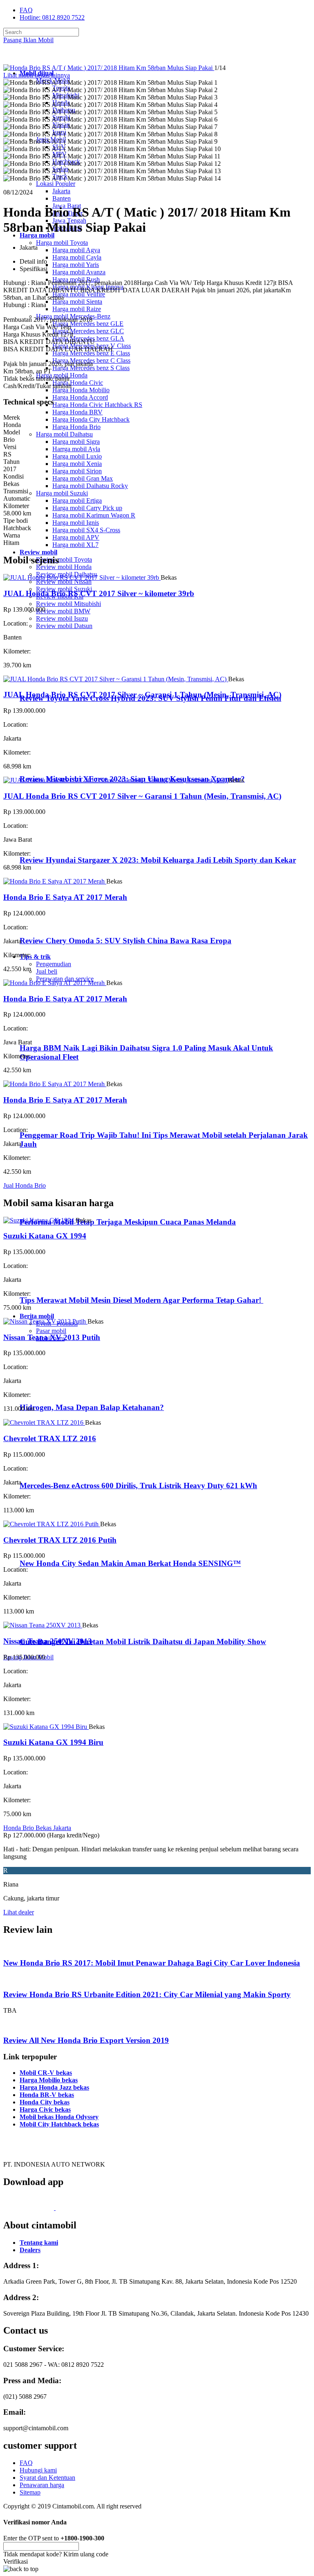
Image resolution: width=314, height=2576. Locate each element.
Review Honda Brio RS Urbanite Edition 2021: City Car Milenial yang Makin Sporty (147, 1994)
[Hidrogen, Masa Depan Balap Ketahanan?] (53, 1392)
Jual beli (47, 971)
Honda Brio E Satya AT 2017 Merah (65, 897)
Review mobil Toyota (64, 559)
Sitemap (30, 2492)
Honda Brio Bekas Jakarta (37, 1828)
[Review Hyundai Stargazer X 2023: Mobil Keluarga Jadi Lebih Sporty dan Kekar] (55, 844)
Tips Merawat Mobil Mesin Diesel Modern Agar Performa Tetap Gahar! (141, 1300)
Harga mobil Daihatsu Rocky (90, 486)
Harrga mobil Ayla (76, 449)
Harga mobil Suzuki (62, 493)
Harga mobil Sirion (77, 471)
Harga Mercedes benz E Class (91, 353)
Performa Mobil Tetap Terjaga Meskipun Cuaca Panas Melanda (128, 1222)
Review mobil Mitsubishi (68, 604)
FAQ (26, 10)
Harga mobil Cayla (77, 257)
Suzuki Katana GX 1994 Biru (53, 1742)
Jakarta (61, 191)
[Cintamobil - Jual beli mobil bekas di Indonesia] (35, 59)
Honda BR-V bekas (47, 2095)
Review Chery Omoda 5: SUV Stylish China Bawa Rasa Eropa (126, 941)
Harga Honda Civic (78, 383)
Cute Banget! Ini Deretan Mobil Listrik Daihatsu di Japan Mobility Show (143, 1642)
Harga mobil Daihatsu (64, 434)
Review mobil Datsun (64, 626)
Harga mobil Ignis (76, 523)
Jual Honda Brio (25, 1185)
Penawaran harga (42, 2485)
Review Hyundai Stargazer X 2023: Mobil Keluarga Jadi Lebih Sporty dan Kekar (158, 860)
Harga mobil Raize (77, 309)
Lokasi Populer (56, 184)
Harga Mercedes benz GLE (88, 324)
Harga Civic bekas (45, 2109)
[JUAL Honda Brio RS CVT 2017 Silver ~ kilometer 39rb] (82, 577)
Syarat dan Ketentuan (47, 2478)
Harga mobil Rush (76, 279)
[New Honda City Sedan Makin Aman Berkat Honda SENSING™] (53, 1547)
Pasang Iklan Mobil (28, 40)
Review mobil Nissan (64, 582)
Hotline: (52, 17)
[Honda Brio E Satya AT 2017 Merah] (55, 881)
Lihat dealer (19, 1912)
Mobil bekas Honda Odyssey (59, 2117)
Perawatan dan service (65, 979)
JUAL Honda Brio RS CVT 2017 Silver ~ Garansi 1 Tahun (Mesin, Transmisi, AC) (142, 695)
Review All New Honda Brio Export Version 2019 (86, 2040)
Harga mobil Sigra (76, 442)
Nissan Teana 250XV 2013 (48, 1641)
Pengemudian (54, 964)
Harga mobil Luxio (77, 456)
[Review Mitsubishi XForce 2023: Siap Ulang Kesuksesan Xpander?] (55, 763)
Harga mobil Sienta (77, 302)
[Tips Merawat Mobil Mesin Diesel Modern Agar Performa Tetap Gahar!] (53, 1284)
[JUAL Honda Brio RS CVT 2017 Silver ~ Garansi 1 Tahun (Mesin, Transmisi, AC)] (116, 679)
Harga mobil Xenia (77, 464)
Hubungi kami (38, 2470)
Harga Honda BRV (77, 412)
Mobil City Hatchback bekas (59, 2124)
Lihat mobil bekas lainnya (37, 75)
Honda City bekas (45, 2102)
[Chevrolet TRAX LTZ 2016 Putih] (52, 1524)
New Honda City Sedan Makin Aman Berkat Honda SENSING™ (130, 1563)
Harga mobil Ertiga (77, 501)
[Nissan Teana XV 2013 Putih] (45, 1321)
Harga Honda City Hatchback (91, 419)
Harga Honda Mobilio (81, 390)
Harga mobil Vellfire (79, 294)
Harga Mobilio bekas (49, 2080)
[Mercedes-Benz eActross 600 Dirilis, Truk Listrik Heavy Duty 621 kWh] (53, 1470)
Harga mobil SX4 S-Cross (86, 530)
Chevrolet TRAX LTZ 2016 (50, 1438)
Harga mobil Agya (76, 250)
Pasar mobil (51, 1331)
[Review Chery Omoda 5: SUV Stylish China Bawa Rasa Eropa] (55, 925)
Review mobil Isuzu (62, 618)
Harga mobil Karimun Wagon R (94, 515)
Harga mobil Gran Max (83, 478)
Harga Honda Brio (76, 427)
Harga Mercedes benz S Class (91, 368)
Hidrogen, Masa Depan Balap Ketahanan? (92, 1407)
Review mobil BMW (63, 611)
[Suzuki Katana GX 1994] (39, 1220)
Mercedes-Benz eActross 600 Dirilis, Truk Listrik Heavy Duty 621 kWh (138, 1486)
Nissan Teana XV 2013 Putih (52, 1337)
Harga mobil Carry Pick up (87, 508)
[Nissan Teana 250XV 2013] (43, 1625)
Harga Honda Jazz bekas (54, 2087)
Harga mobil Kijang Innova (88, 287)
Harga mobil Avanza (79, 272)
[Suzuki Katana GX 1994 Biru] (46, 1727)
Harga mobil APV (76, 537)
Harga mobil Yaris (76, 265)
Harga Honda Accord (80, 397)
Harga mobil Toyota (62, 243)
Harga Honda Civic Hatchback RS (97, 405)
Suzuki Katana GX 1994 (45, 1236)
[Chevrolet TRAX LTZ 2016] (44, 1422)
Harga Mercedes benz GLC (88, 331)
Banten (62, 198)
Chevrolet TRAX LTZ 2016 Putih (60, 1540)
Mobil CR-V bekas (46, 2073)
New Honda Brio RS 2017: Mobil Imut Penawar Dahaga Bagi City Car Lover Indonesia (152, 1963)
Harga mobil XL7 (75, 545)
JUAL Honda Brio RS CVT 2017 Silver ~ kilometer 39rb (99, 593)
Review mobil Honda (64, 567)
